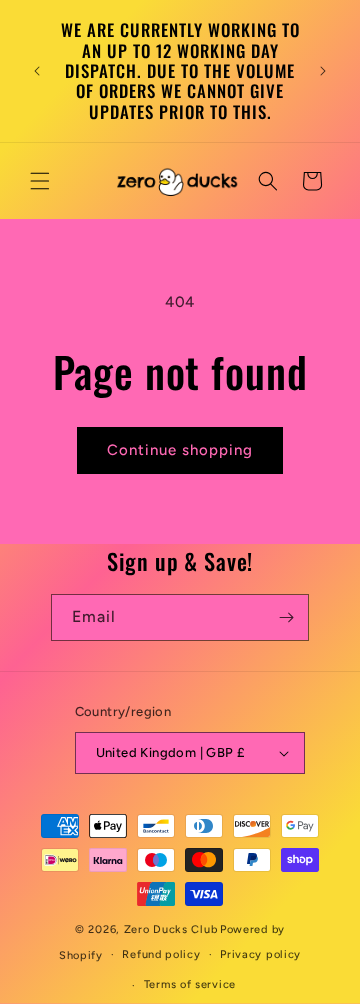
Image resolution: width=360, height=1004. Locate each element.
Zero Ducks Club (171, 929)
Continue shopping (180, 450)
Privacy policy (260, 954)
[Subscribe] (286, 617)
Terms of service (190, 984)
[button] (40, 181)
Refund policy (161, 954)
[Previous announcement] (37, 71)
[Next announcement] (323, 71)
